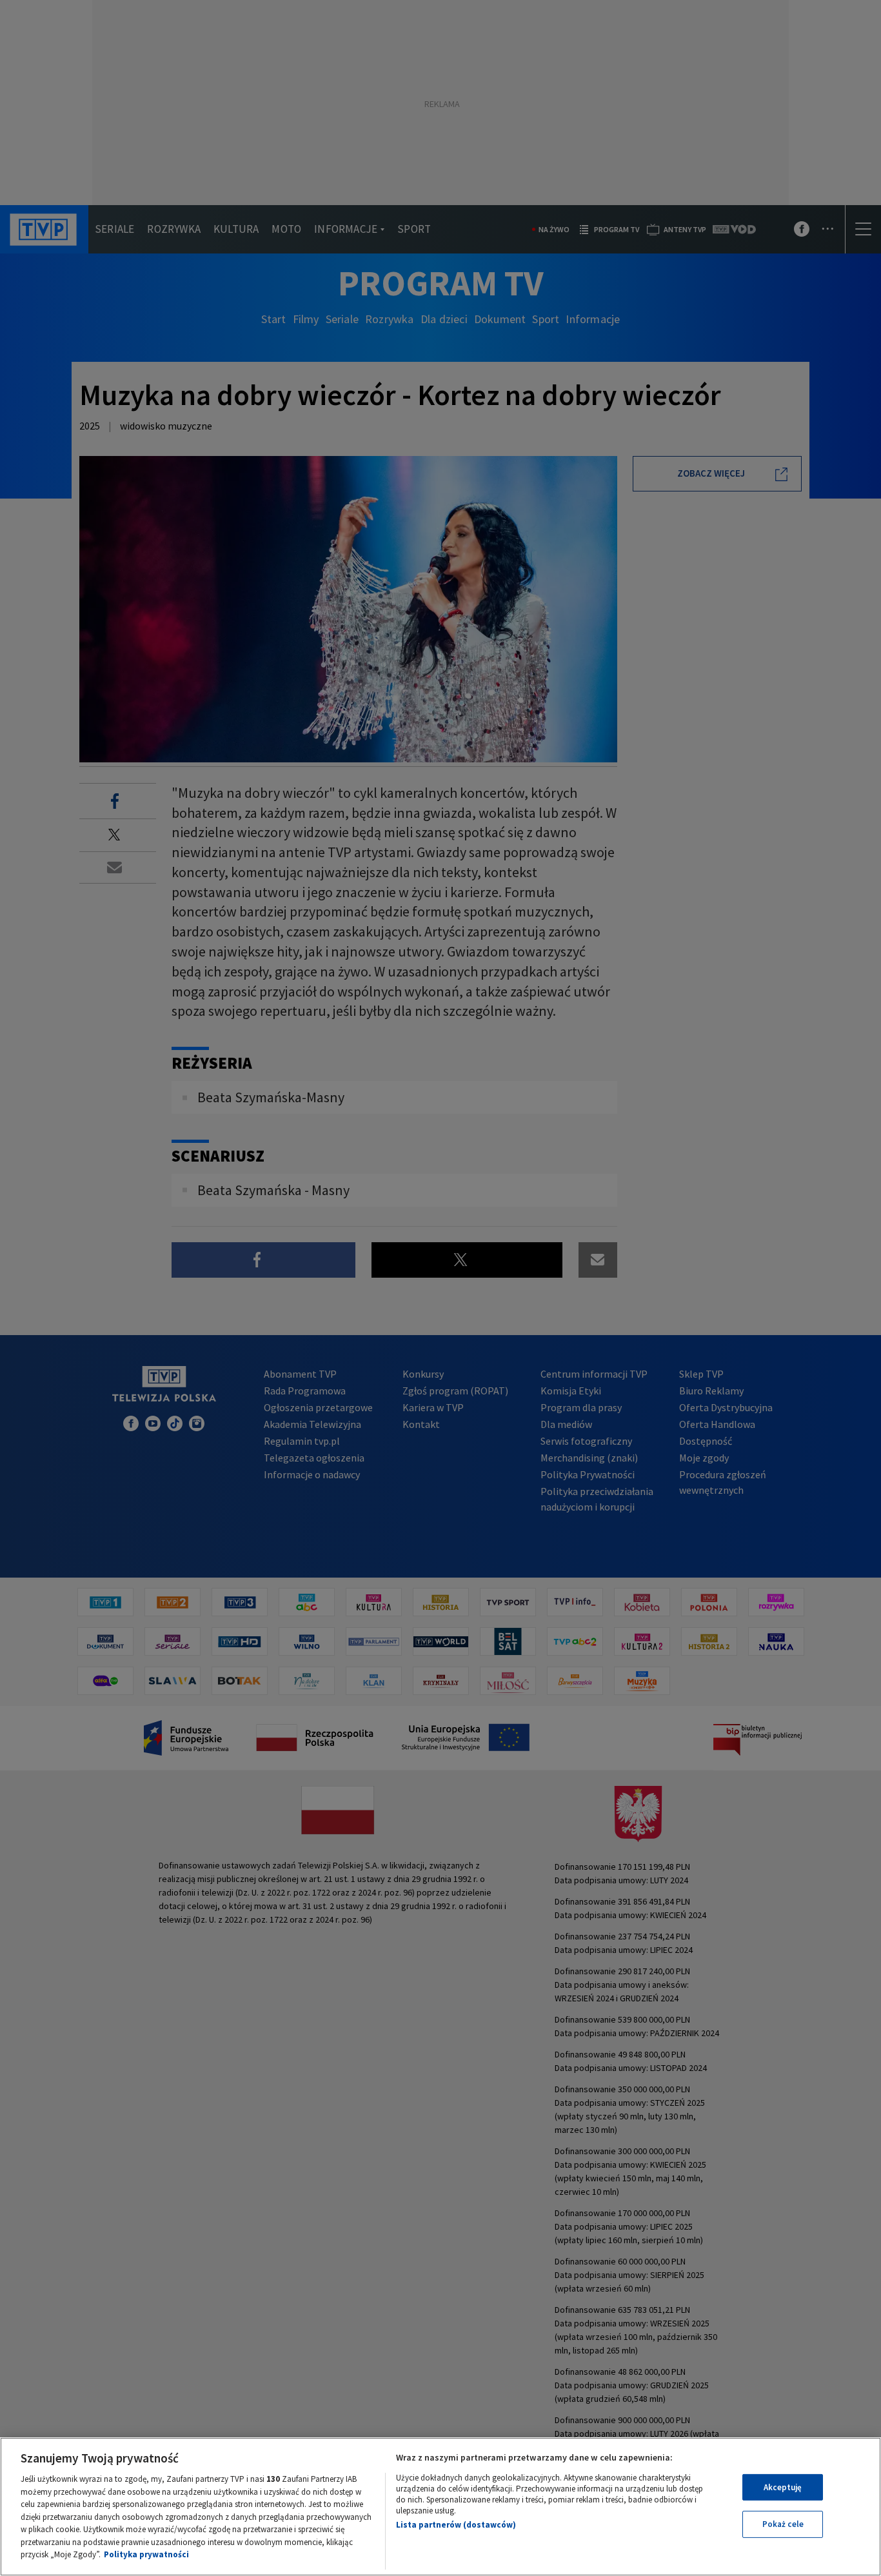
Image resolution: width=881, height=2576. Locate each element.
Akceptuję (783, 2487)
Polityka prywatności (146, 2554)
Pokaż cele (783, 2524)
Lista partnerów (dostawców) (456, 2525)
